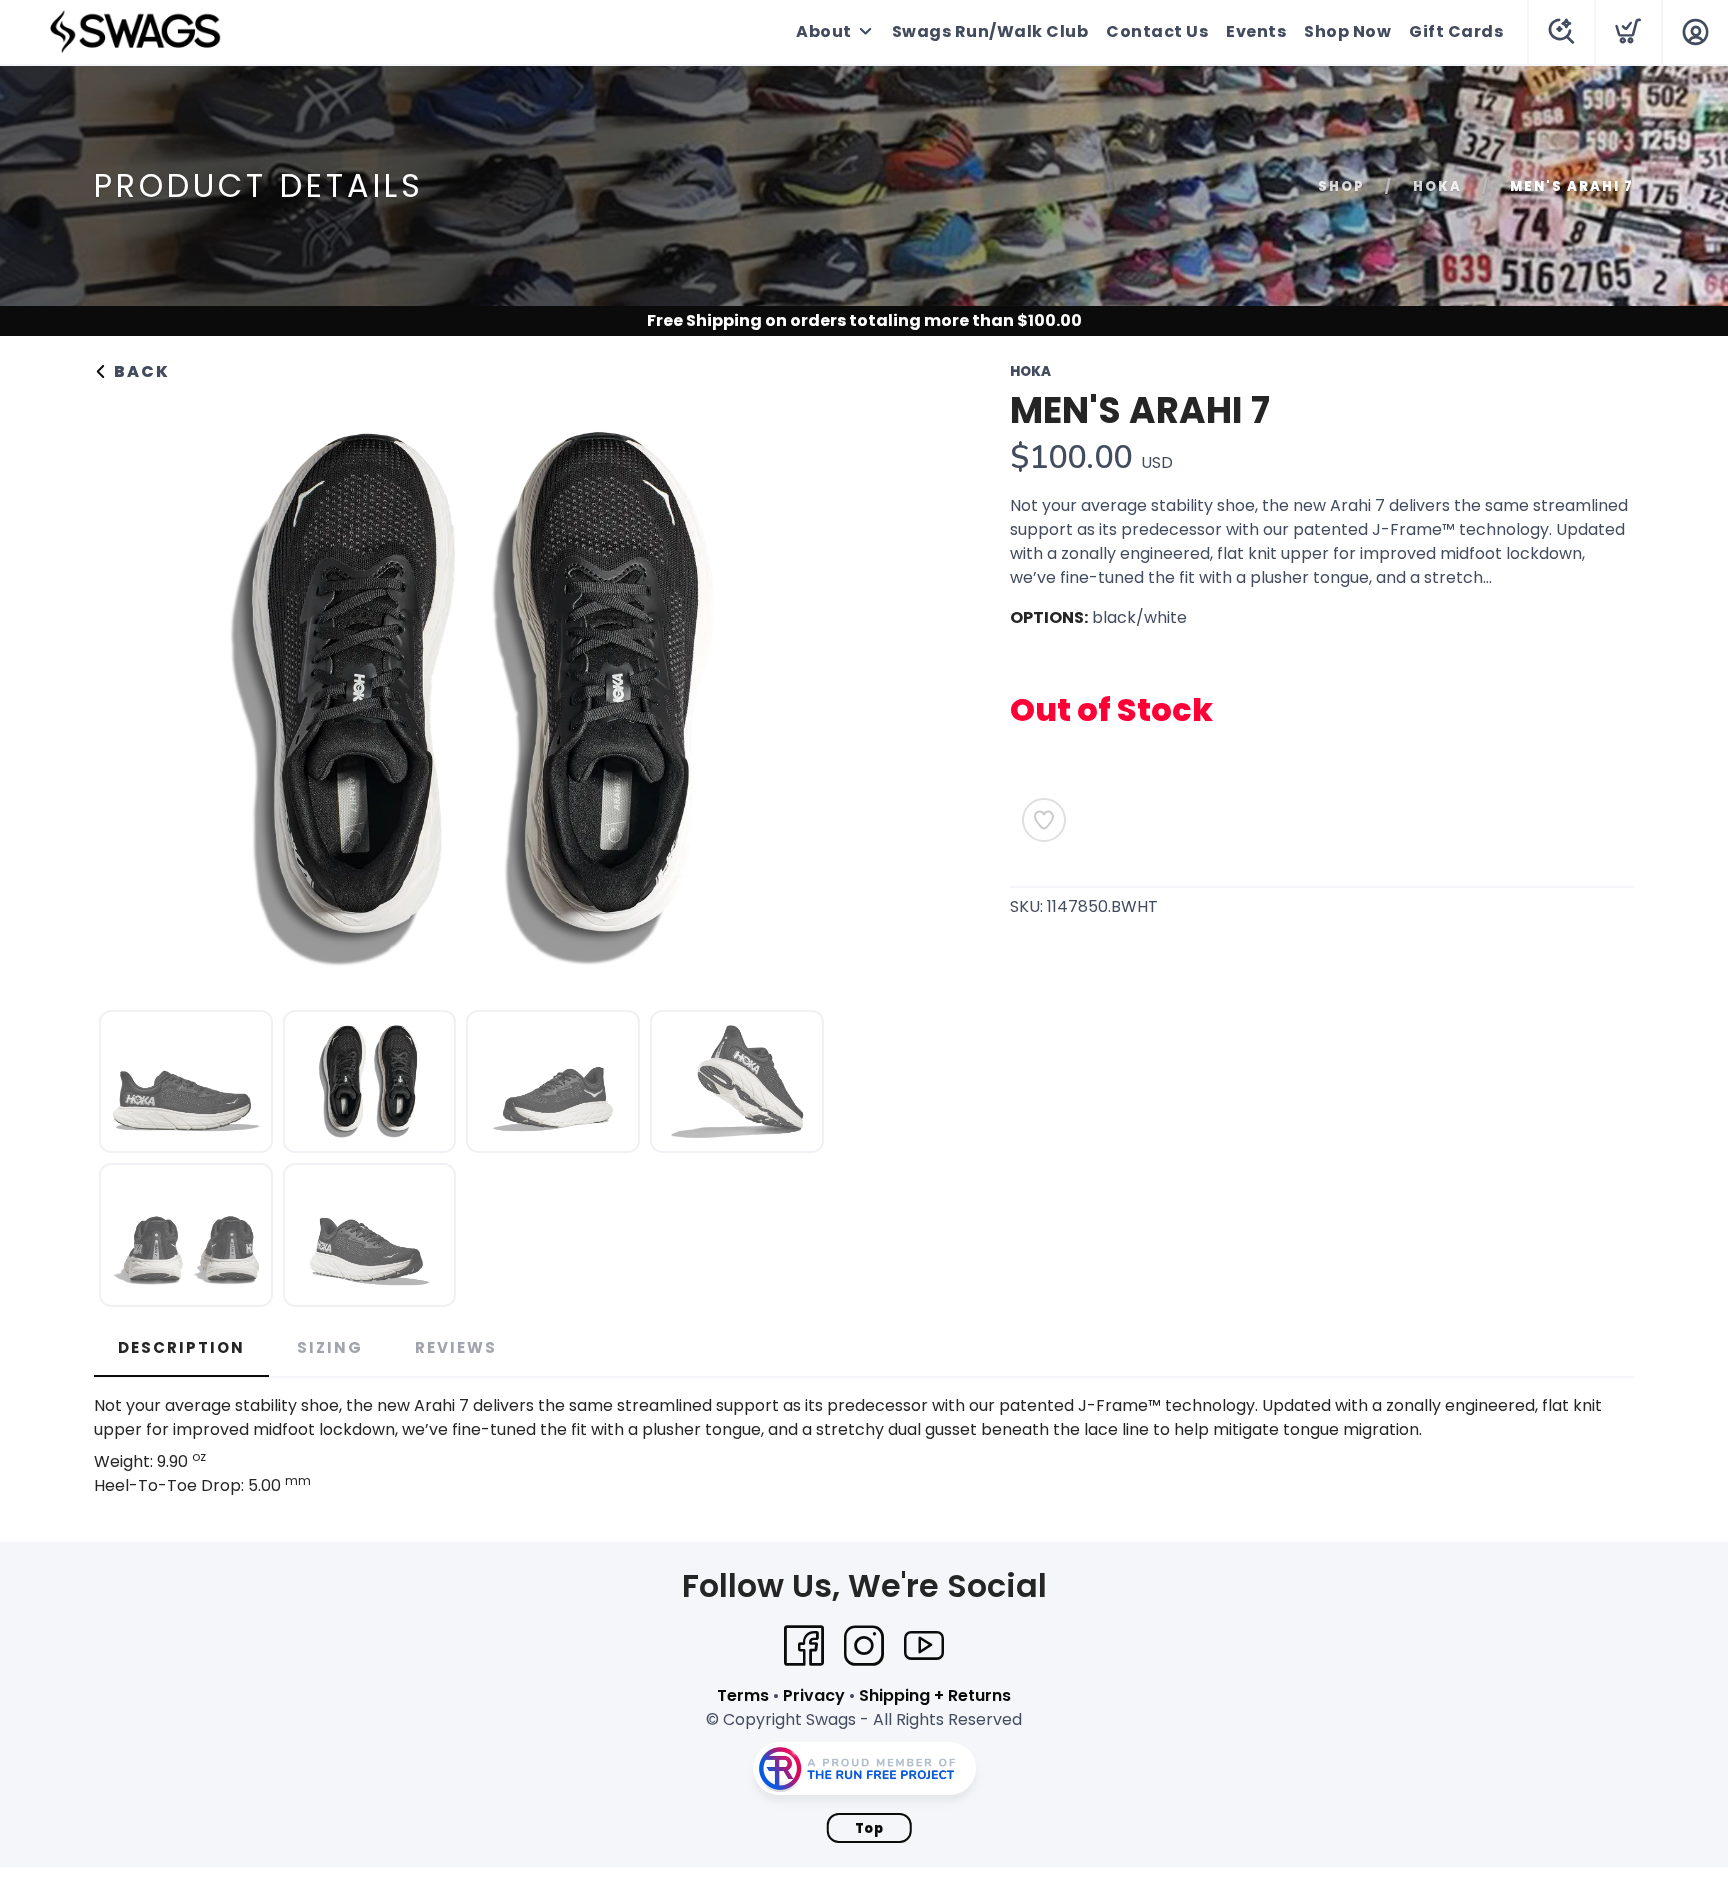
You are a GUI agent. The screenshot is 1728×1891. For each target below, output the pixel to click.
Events (1256, 31)
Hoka (1437, 186)
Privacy (814, 1695)
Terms (743, 1695)
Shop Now (1347, 31)
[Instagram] (864, 1646)
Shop (1341, 186)
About (824, 31)
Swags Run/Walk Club (990, 31)
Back (139, 371)
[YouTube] (924, 1646)
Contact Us (1157, 31)
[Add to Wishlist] (1044, 820)
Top (869, 1828)
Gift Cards (1456, 31)
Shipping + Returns (935, 1695)
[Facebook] (804, 1646)
